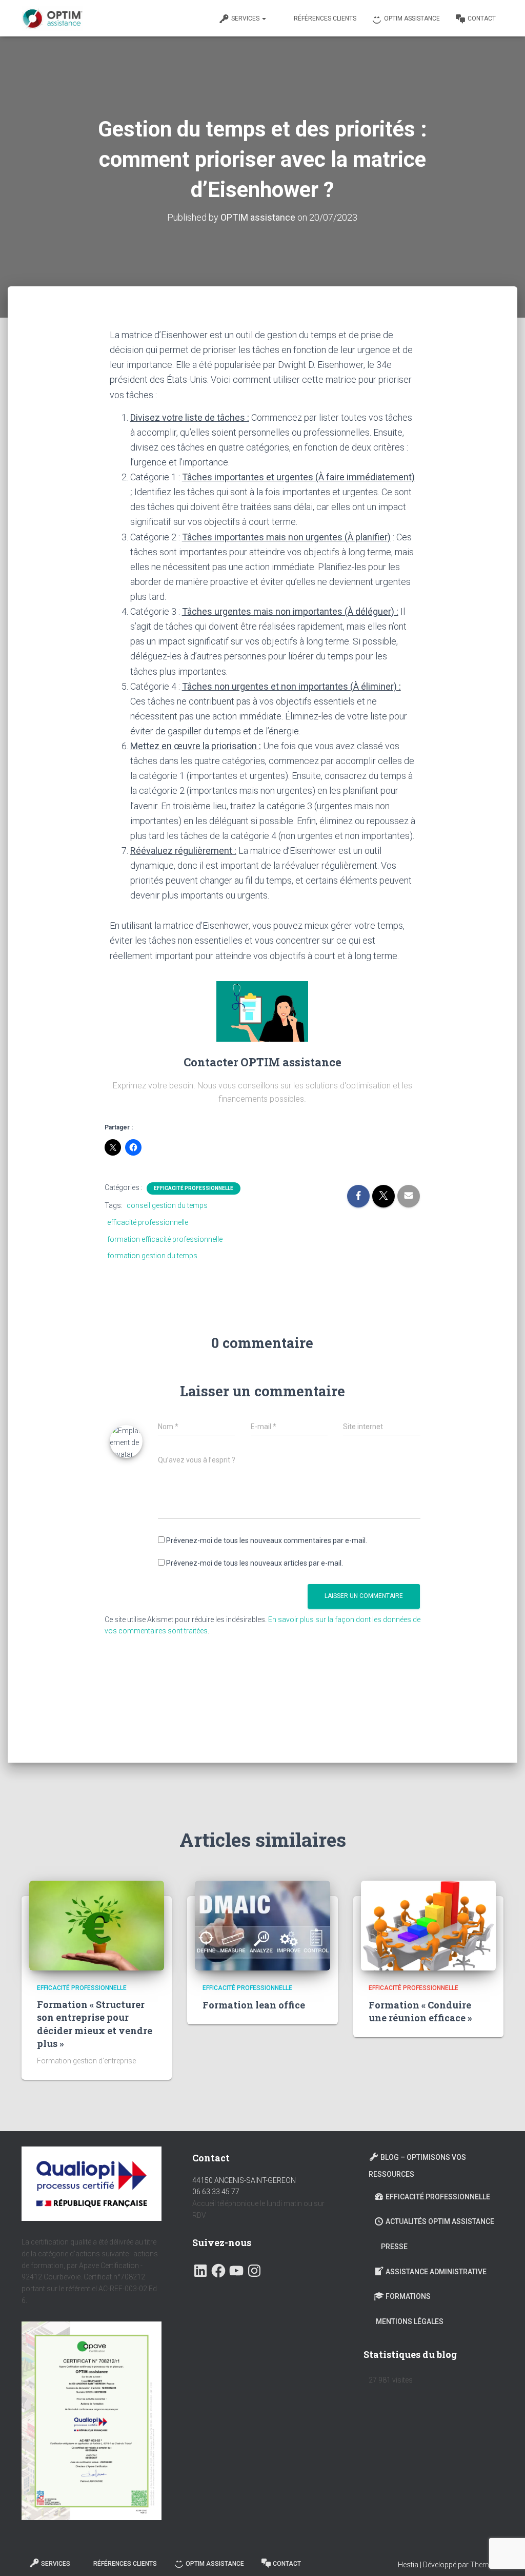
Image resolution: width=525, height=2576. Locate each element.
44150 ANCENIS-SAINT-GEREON (244, 2180)
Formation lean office (254, 2005)
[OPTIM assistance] (52, 18)
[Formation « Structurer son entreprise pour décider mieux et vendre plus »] (97, 1926)
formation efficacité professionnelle (165, 1239)
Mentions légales (410, 2321)
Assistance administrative (436, 2272)
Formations (408, 2296)
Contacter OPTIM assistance (262, 1062)
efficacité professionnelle (148, 1222)
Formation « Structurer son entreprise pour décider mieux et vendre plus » (95, 2024)
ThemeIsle (487, 2565)
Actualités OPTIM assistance (440, 2221)
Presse (394, 2247)
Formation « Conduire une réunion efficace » (420, 2011)
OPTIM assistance (412, 18)
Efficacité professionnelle (194, 1188)
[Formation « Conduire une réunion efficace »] (428, 1926)
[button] (264, 18)
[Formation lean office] (262, 1926)
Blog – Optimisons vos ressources (417, 2166)
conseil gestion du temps (167, 1205)
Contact (482, 18)
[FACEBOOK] (218, 2268)
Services (246, 18)
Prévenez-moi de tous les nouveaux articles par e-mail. (255, 1563)
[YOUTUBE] (236, 2268)
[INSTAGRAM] (254, 2268)
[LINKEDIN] (200, 2268)
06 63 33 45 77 (216, 2192)
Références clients (325, 18)
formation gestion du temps (152, 1256)
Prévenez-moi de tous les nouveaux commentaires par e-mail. (267, 1540)
